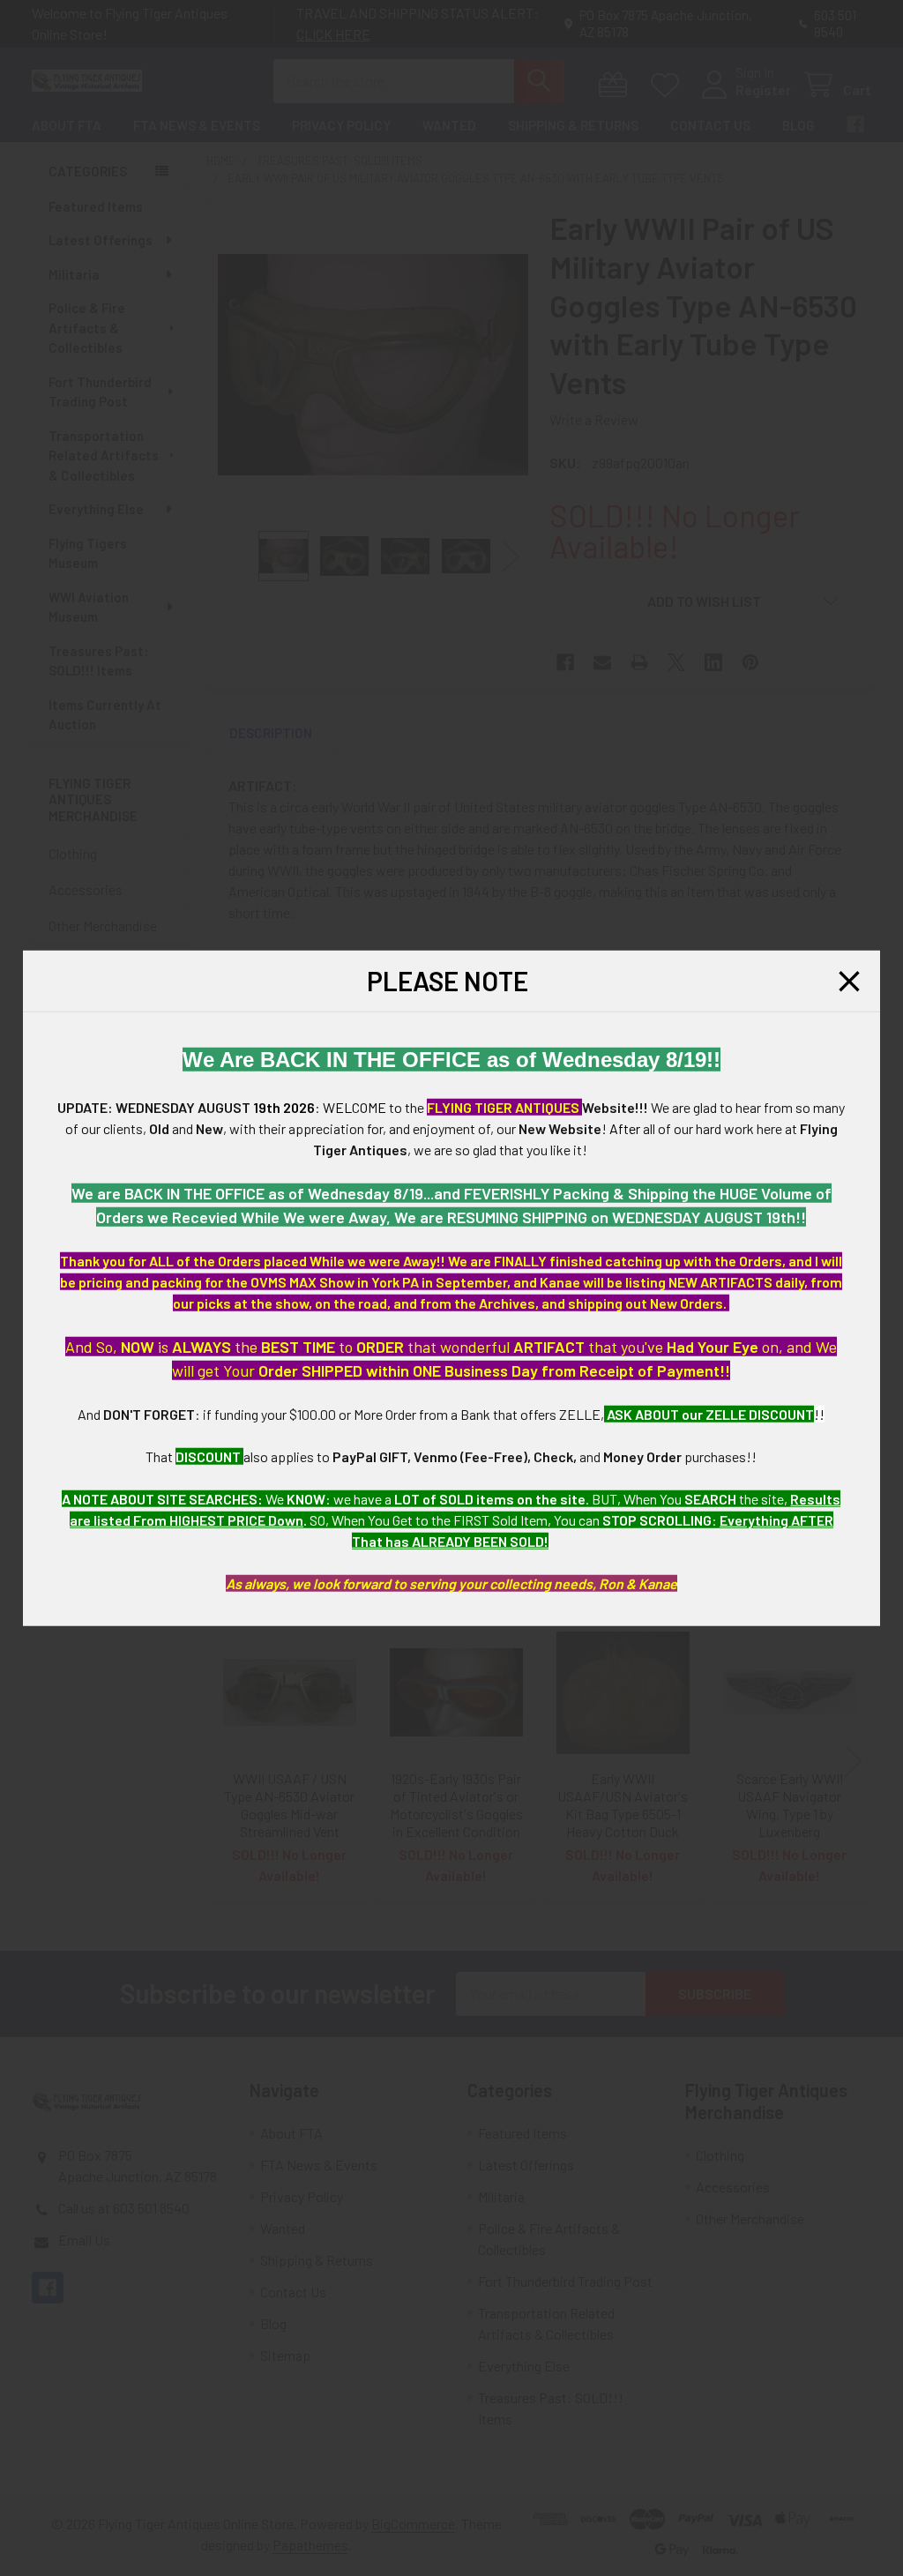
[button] (849, 981)
